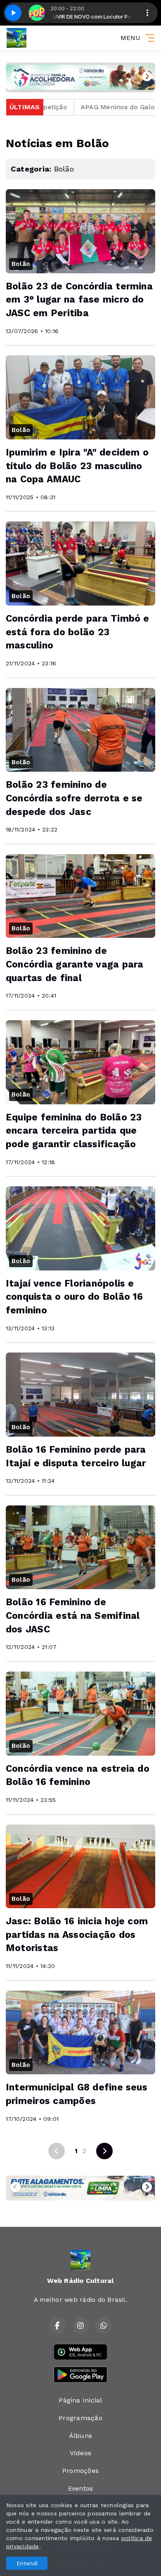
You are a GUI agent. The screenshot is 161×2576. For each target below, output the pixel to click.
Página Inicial (80, 2400)
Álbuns (80, 2436)
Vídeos (80, 2453)
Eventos (81, 2488)
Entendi (27, 2563)
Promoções (80, 2471)
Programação (80, 2418)
